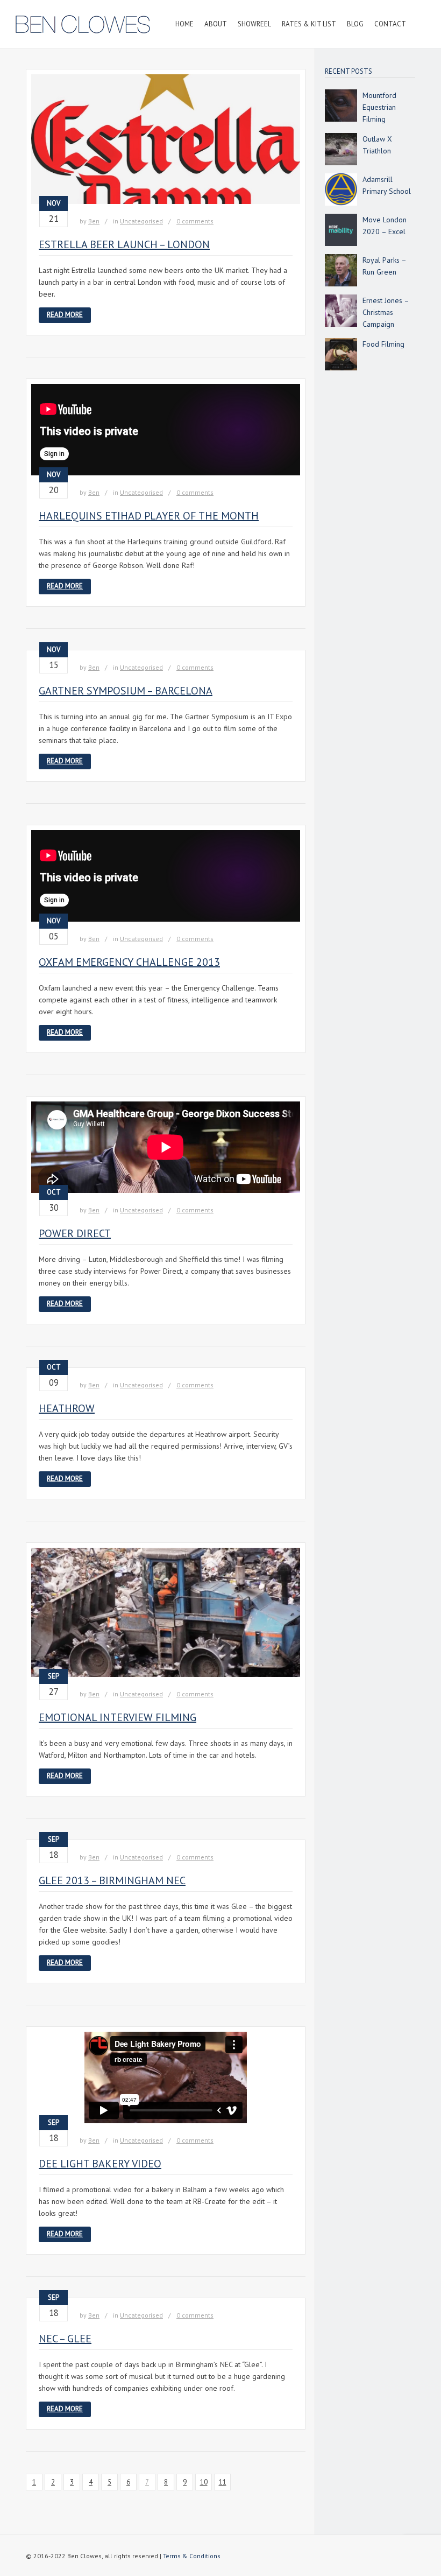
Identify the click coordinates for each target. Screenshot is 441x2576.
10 (204, 2482)
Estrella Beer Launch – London (124, 244)
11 (223, 2482)
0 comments (195, 221)
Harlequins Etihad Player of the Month (149, 516)
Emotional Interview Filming (118, 1717)
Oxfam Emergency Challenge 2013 (129, 962)
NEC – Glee (65, 2339)
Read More (65, 315)
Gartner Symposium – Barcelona (126, 691)
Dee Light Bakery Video (100, 2164)
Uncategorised (141, 221)
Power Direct (75, 1233)
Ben (94, 221)
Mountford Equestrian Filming (379, 107)
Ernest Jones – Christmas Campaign (386, 312)
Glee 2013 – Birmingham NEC (112, 1880)
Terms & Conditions (192, 2556)
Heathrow (67, 1408)
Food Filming (383, 344)
